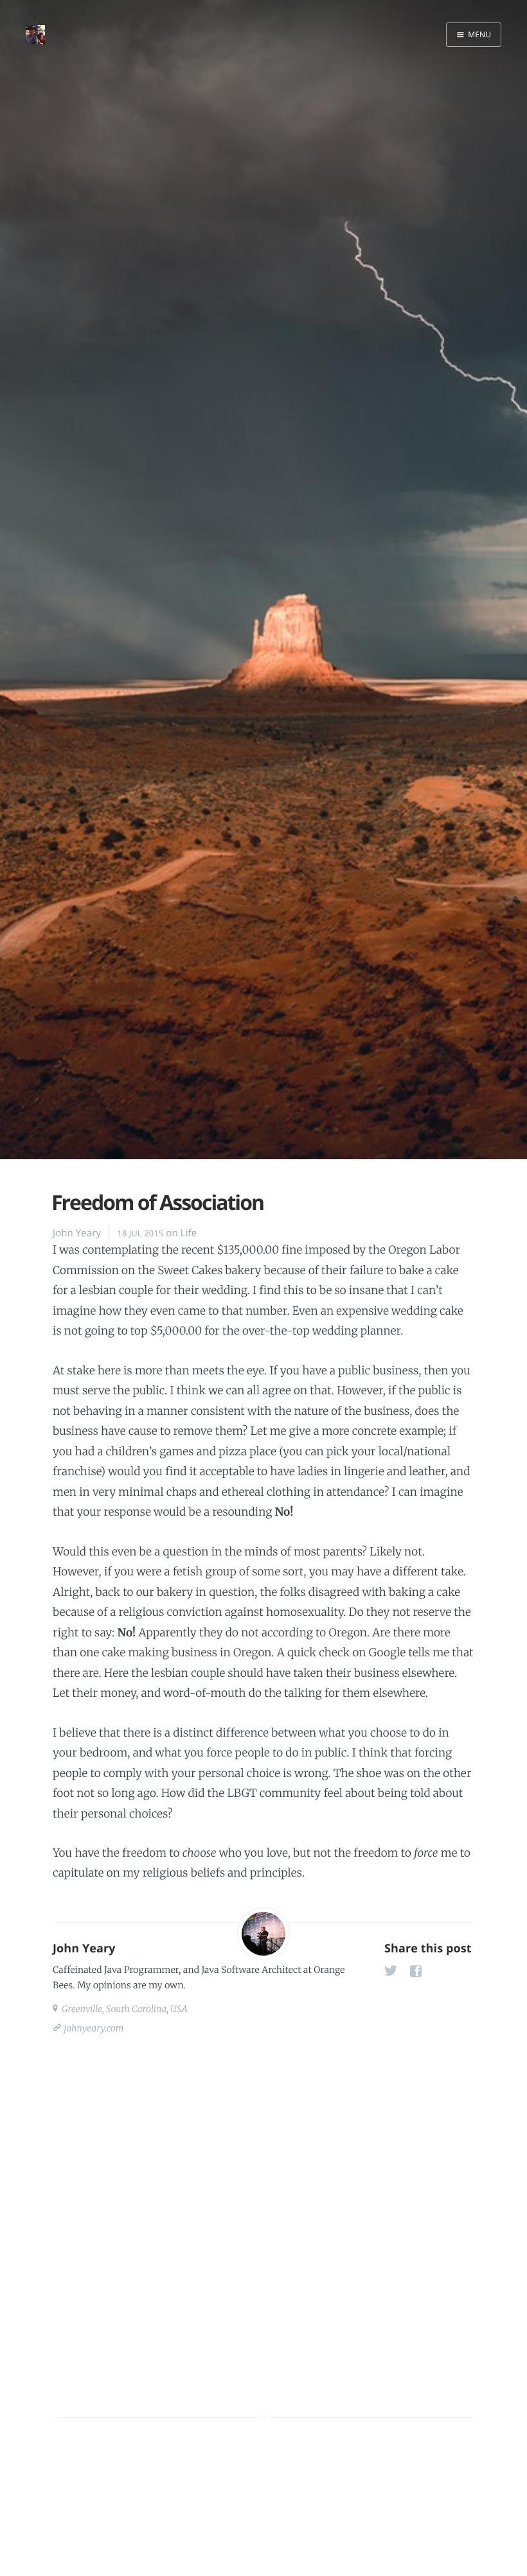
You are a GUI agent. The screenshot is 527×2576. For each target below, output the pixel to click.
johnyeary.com (93, 2028)
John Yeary (77, 1233)
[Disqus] (263, 2212)
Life (189, 1233)
